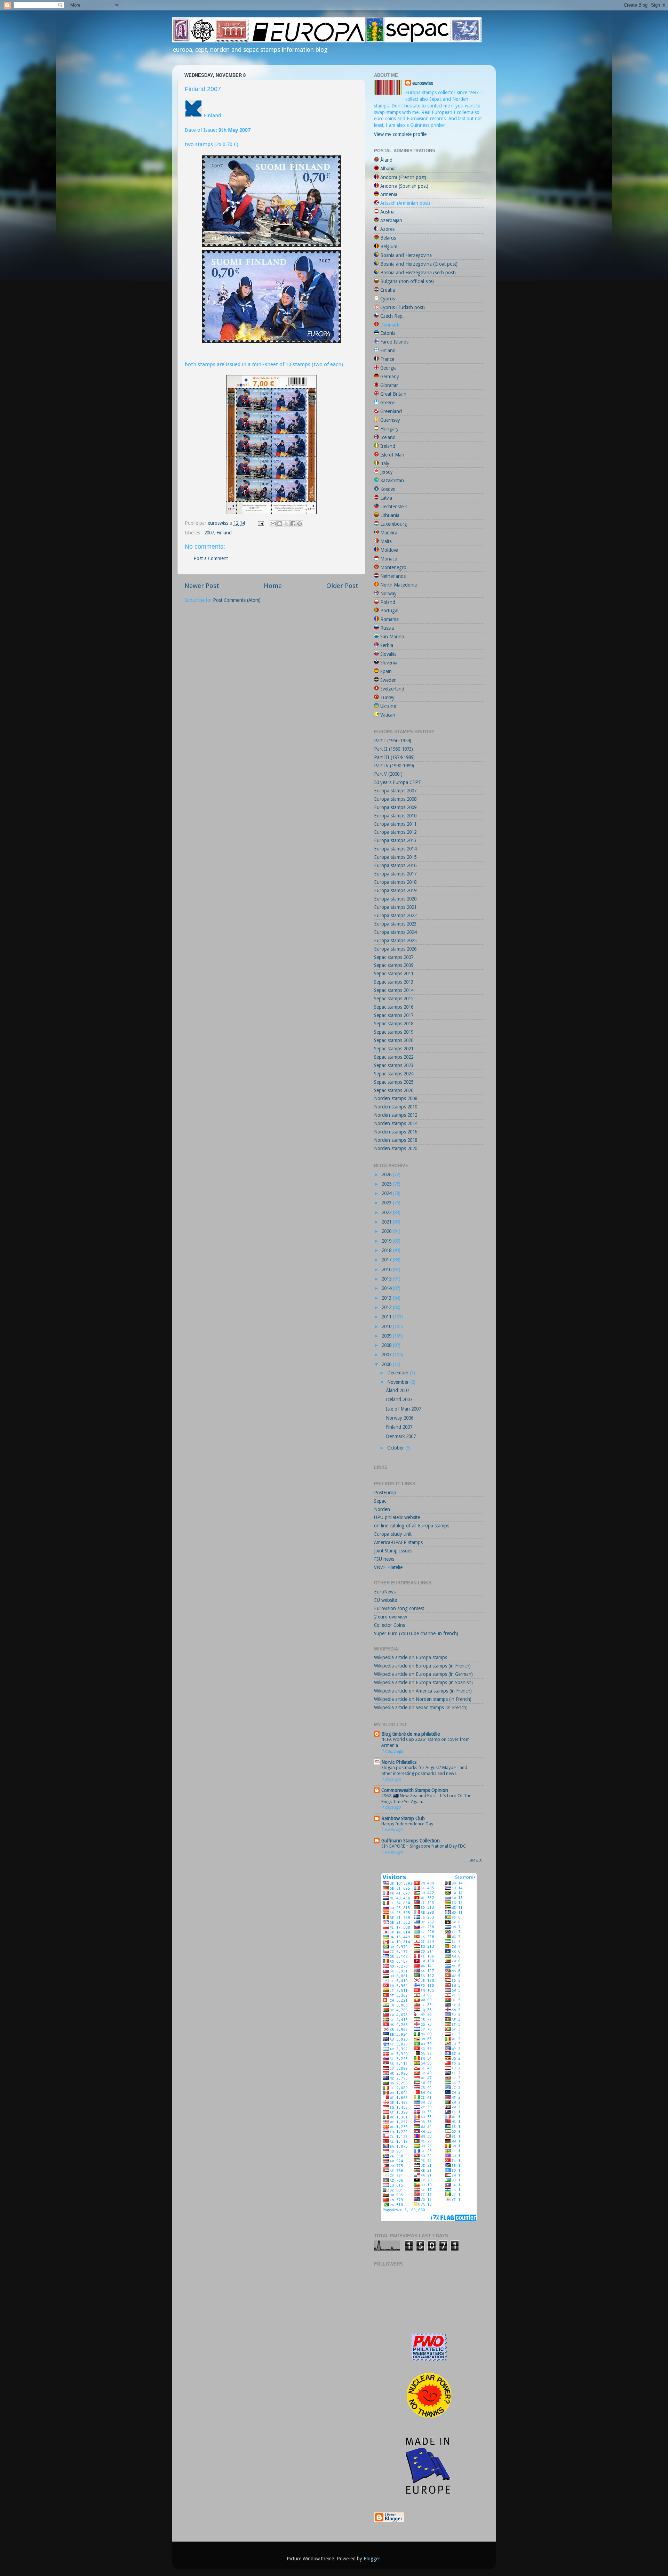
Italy (385, 463)
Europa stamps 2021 (395, 907)
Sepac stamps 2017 (394, 1015)
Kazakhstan (392, 481)
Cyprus (388, 299)
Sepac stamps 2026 (394, 1090)
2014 (387, 1288)
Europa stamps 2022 (395, 915)
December (399, 1373)
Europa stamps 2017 (395, 874)
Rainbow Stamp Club (403, 1818)
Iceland (388, 437)
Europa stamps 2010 (395, 816)
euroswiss (423, 83)
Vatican (388, 715)
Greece (387, 403)
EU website (385, 1600)
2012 (387, 1307)
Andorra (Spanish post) (404, 186)
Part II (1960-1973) (393, 749)
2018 (387, 1250)
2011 (387, 1317)
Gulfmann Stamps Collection (411, 1841)
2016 (387, 1269)
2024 (387, 1193)
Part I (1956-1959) (393, 741)
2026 (387, 1174)
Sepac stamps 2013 (394, 982)
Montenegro (393, 567)
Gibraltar (389, 385)
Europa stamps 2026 (395, 949)
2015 (387, 1279)
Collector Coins (389, 1625)
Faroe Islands (394, 342)
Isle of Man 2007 (403, 1409)
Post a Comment (211, 558)
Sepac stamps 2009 (394, 965)
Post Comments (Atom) (237, 600)
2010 (387, 1326)
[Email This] (273, 524)
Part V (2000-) (388, 774)
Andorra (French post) (403, 177)
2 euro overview (391, 1617)
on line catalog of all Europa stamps (412, 1526)
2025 (387, 1184)
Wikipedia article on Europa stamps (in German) (423, 1674)
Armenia (389, 194)
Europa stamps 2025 (395, 940)
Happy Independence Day (407, 1824)
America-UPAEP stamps (398, 1542)
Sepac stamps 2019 (394, 1032)
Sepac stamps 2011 (394, 974)
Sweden (388, 680)
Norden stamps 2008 (396, 1098)
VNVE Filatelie (388, 1567)
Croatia (388, 290)
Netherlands (393, 576)
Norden (382, 1509)
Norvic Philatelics (399, 1762)
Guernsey (390, 420)
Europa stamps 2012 (395, 832)
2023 (387, 1203)
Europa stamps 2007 (395, 791)
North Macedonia (399, 585)
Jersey (387, 472)
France (387, 359)
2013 (387, 1298)
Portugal (389, 611)
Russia (387, 628)
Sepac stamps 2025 (394, 1082)
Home (273, 586)
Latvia (386, 498)
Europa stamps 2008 (395, 799)
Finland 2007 (399, 1427)
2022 (387, 1212)
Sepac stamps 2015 (394, 999)
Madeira (389, 533)
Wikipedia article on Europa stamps (411, 1657)
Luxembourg (394, 524)
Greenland (391, 411)
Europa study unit (393, 1534)
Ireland (388, 446)
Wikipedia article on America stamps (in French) (423, 1691)
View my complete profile (400, 134)
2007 (209, 533)
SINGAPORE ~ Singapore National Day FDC (424, 1846)
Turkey (387, 697)
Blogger (372, 2559)
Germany (390, 377)
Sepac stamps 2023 (394, 1065)
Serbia (387, 645)
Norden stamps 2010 (396, 1107)
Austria (387, 212)
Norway (388, 593)
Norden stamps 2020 (396, 1148)
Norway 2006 (400, 1418)
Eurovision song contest (399, 1608)
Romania (389, 619)
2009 (387, 1336)
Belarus (388, 238)
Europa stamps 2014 (395, 849)
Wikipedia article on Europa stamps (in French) (422, 1666)
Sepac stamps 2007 (394, 957)
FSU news (384, 1559)
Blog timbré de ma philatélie (411, 1734)
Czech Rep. (392, 316)
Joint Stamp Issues (393, 1551)
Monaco (389, 559)
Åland (386, 160)
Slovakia (388, 654)
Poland (388, 602)
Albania (388, 169)
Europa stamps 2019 (395, 890)
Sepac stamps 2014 (394, 990)
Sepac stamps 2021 (394, 1049)
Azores (387, 229)
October (396, 1448)
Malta (386, 541)
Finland (224, 533)
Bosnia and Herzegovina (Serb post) (418, 273)
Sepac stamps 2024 (394, 1074)
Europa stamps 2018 (395, 882)
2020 (387, 1231)
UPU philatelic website (397, 1517)
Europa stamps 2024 (395, 932)
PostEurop (385, 1493)
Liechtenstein (394, 507)
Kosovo (388, 489)
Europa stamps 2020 (395, 899)
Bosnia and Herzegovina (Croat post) (419, 264)
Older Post (342, 586)
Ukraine (388, 706)
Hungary (389, 429)
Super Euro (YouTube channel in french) (416, 1633)
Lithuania (390, 515)
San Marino (392, 637)
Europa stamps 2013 (395, 840)
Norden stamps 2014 (396, 1123)
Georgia (388, 368)
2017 (387, 1260)
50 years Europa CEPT (398, 782)
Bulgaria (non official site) (407, 281)
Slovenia (389, 663)
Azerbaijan (391, 220)
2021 (387, 1222)
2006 (387, 1364)
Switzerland (392, 689)
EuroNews (385, 1592)
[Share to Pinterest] (300, 524)
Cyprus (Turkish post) (403, 307)
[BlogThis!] (280, 524)
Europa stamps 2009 (395, 807)
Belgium (389, 247)
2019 (387, 1241)
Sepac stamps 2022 (394, 1057)
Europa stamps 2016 (395, 865)
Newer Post (202, 586)
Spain (386, 671)
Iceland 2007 (399, 1399)
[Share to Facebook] (293, 524)
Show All (477, 1860)
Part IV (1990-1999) (394, 766)
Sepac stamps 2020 (394, 1040)
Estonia (388, 333)
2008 (387, 1345)
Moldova (389, 550)
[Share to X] (286, 524)
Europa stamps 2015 (395, 857)
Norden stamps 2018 (396, 1140)
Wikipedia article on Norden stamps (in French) (423, 1699)
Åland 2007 (397, 1390)
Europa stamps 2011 (395, 824)
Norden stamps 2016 (396, 1132)
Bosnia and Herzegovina (406, 255)
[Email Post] (260, 523)
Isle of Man (392, 455)
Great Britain (393, 394)
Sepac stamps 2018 (394, 1024)
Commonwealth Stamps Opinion (415, 1790)
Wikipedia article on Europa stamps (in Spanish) (423, 1682)
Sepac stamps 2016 (394, 1007)
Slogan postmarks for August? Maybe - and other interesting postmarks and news (424, 1770)
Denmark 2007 (401, 1436)
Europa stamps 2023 (395, 924)
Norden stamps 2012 (396, 1115)
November (399, 1382)
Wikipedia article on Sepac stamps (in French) (421, 1707)
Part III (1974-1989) (394, 757)
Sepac (380, 1501)
